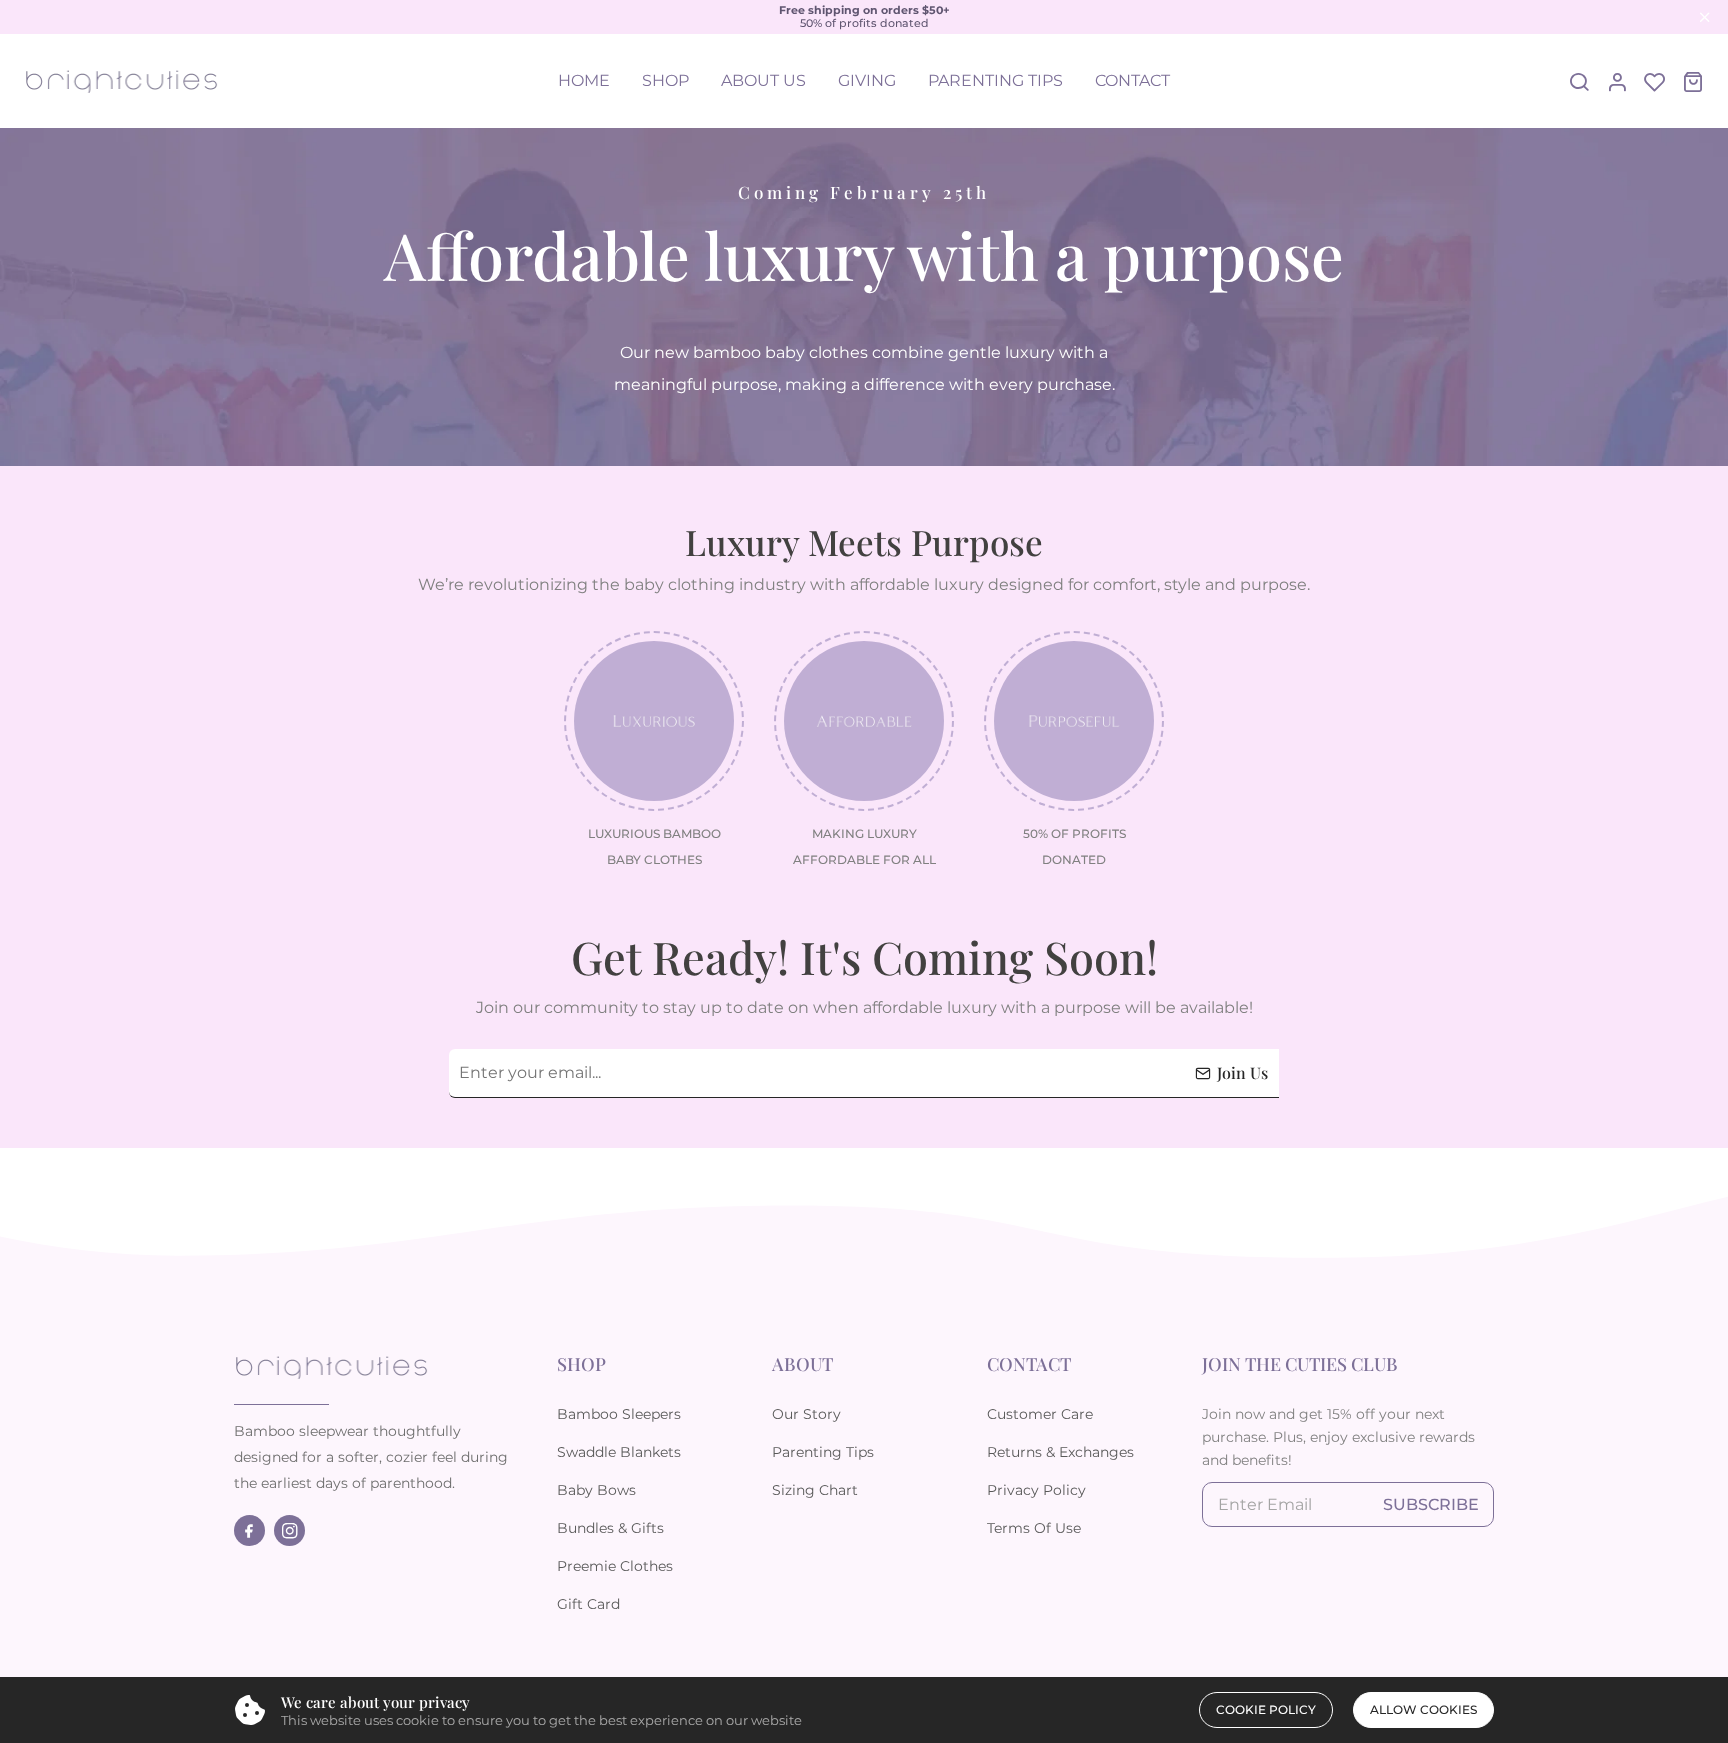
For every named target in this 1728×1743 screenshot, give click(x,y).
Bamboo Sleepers (619, 1414)
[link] (654, 721)
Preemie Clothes (615, 1566)
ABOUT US (763, 80)
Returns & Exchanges (1060, 1452)
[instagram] (294, 1531)
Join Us (1242, 1072)
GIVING (867, 80)
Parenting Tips (823, 1452)
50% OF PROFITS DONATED (1074, 846)
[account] (1617, 81)
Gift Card (588, 1604)
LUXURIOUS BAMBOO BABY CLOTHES (654, 846)
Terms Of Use (1034, 1528)
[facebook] (254, 1531)
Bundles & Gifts (610, 1528)
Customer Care (1040, 1414)
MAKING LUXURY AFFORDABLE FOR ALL (864, 846)
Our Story (806, 1414)
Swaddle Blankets (619, 1452)
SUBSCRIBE (1431, 1504)
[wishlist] (1655, 81)
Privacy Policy (1036, 1490)
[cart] (1693, 81)
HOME (584, 80)
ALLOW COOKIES (1423, 1709)
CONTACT (1132, 80)
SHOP (665, 80)
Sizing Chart (815, 1490)
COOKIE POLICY (1266, 1709)
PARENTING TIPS (995, 80)
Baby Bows (596, 1490)
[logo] (121, 81)
